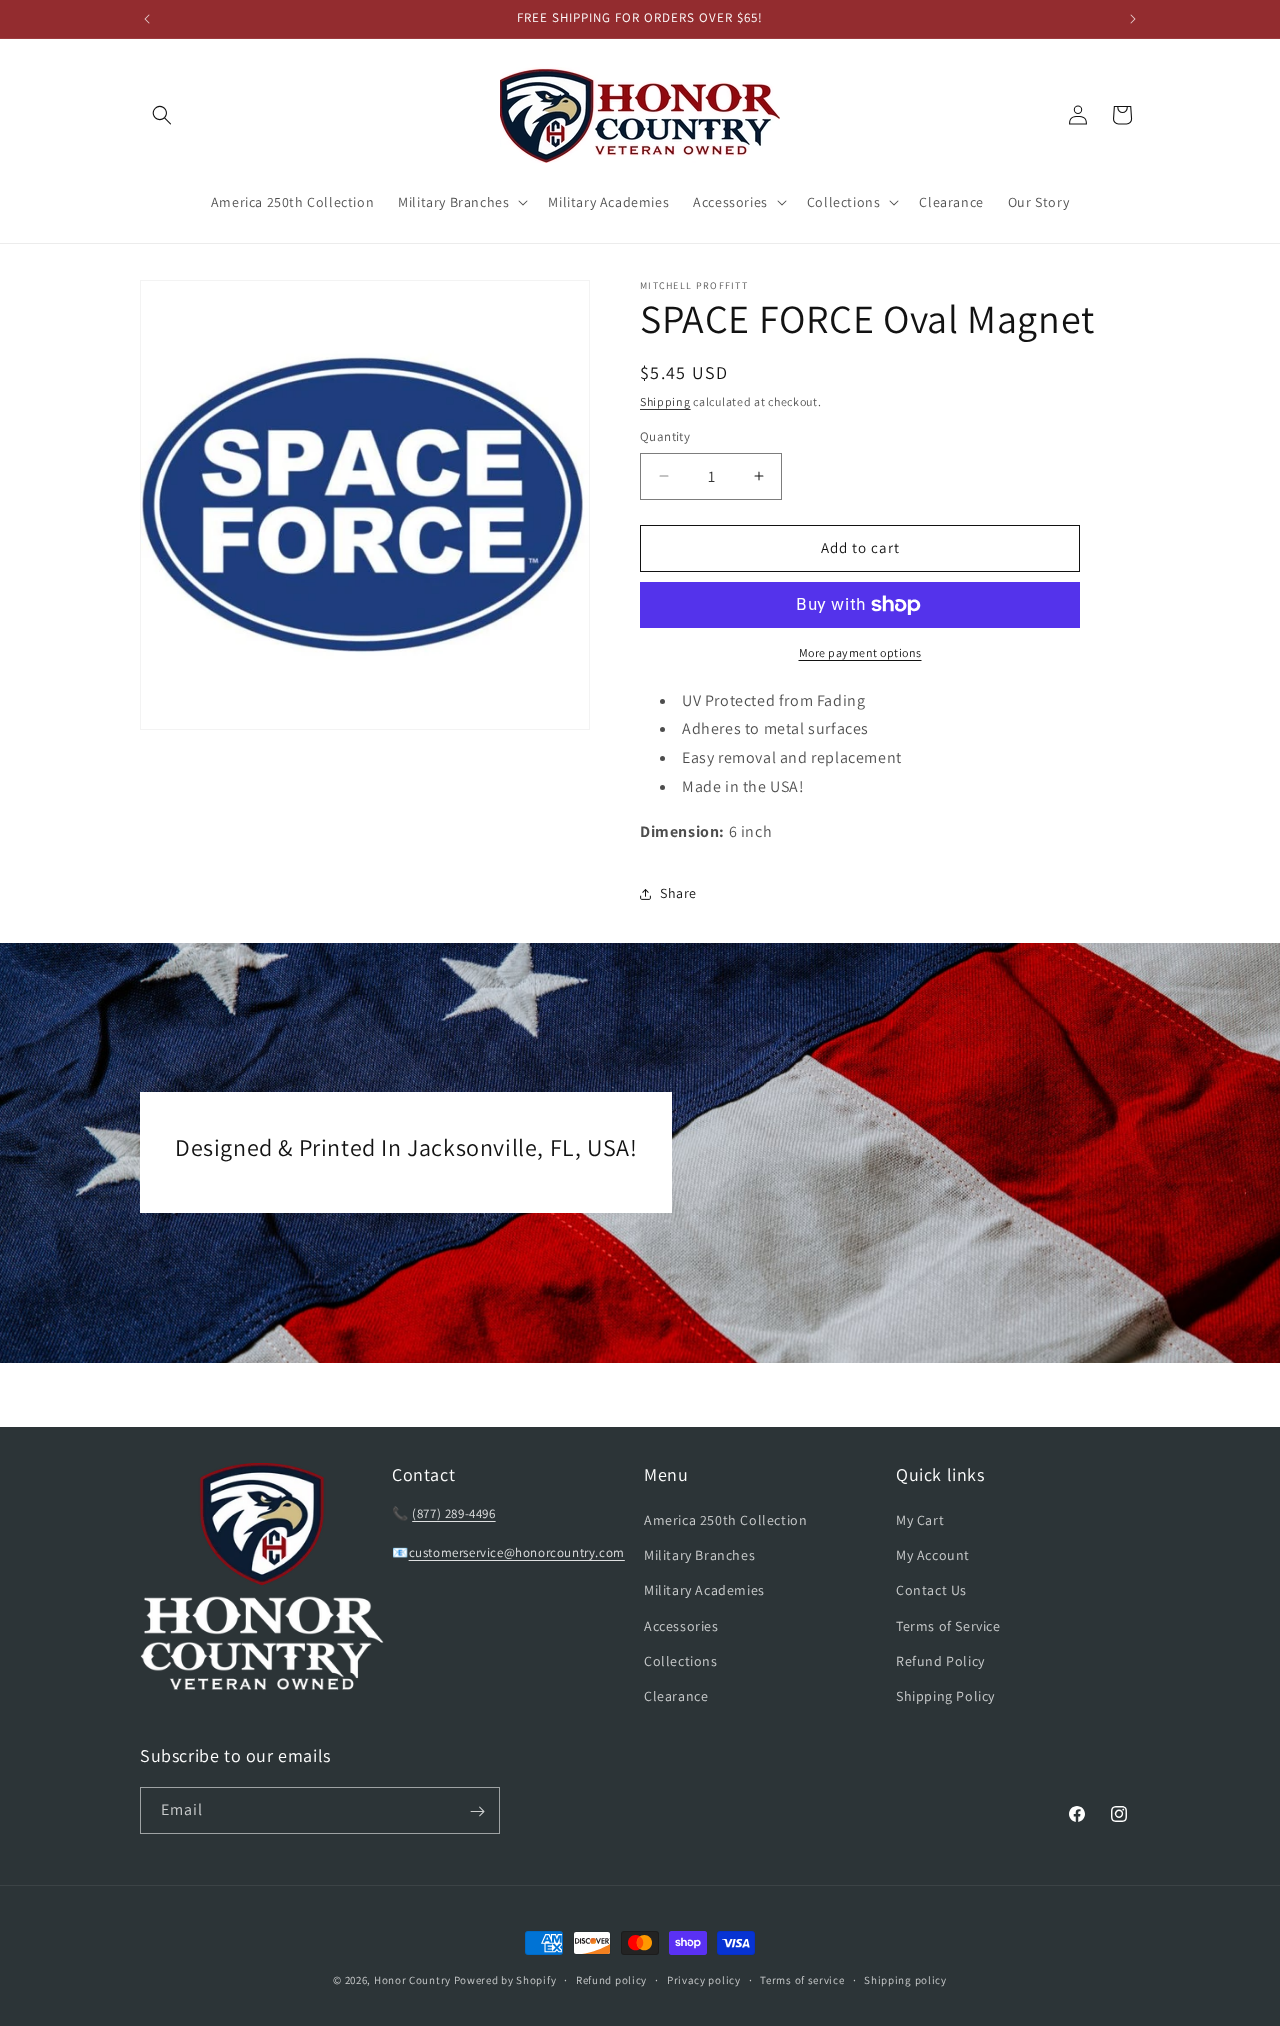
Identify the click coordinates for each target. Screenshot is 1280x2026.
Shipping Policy (945, 1696)
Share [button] (678, 893)
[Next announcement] (1133, 19)
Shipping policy (905, 1979)
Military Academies (704, 1590)
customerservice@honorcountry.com (517, 1552)
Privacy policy (704, 1979)
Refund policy (611, 1979)
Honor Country (412, 1980)
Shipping (665, 401)
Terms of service (802, 1979)
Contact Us (931, 1590)
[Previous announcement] (147, 19)
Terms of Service (948, 1626)
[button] (162, 115)
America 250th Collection (725, 1520)
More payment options (860, 652)
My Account (933, 1555)
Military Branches (699, 1555)
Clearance (676, 1696)
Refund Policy (940, 1661)
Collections (681, 1661)
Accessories (681, 1626)
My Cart (920, 1520)
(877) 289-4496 (453, 1513)
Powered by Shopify (505, 1980)
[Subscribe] (477, 1811)
